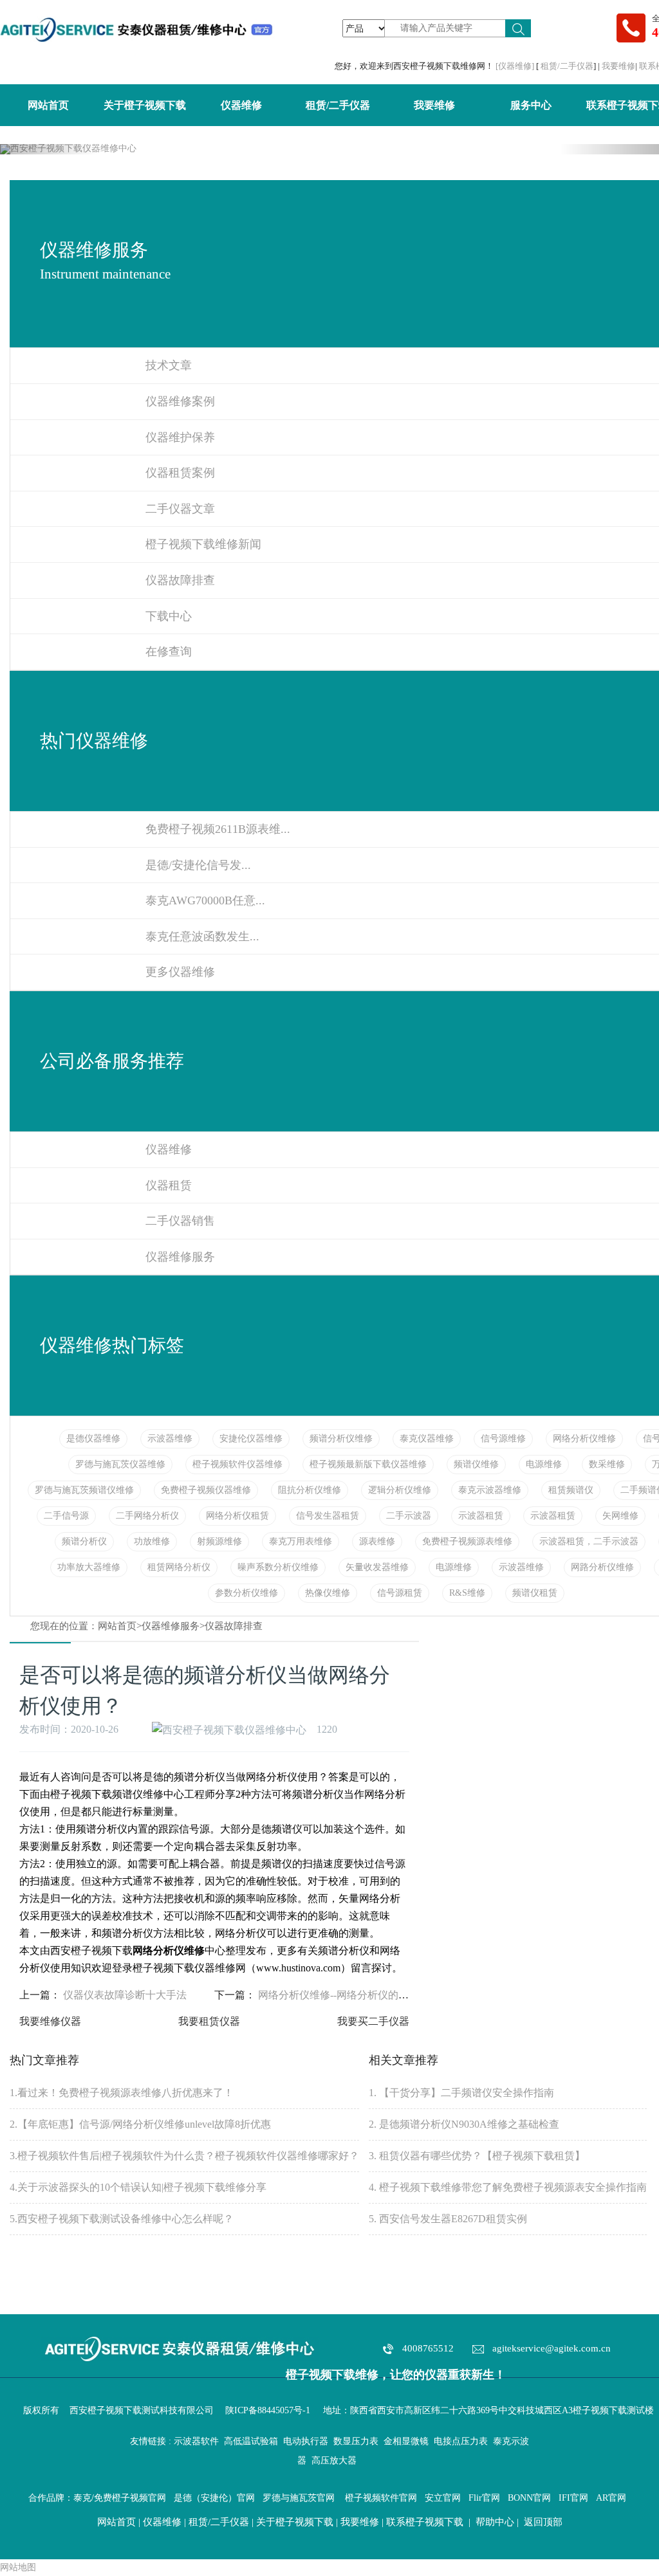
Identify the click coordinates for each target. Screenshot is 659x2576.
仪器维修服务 (171, 1626)
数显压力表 (356, 2441)
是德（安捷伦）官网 (214, 2498)
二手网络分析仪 (147, 1516)
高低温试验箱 (251, 2441)
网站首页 (48, 105)
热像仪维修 (328, 1593)
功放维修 (152, 1541)
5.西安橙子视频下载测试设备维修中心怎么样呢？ (122, 2219)
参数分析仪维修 (246, 1593)
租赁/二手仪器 (567, 66)
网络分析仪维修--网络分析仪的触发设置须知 (359, 1995)
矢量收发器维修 (377, 1567)
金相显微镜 (406, 2441)
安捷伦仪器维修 (251, 1439)
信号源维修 (503, 1439)
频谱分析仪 (84, 1541)
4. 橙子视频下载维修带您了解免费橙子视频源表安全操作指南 (508, 2187)
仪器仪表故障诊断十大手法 (125, 1995)
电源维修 (544, 1464)
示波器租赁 (481, 1516)
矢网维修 (620, 1516)
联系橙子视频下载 (425, 2522)
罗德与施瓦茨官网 (299, 2498)
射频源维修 (219, 1541)
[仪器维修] (516, 66)
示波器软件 (196, 2441)
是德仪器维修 (93, 1439)
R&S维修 (467, 1593)
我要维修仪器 (50, 2021)
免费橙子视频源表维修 (467, 1541)
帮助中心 (495, 2522)
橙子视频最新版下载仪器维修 (368, 1464)
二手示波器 (409, 1516)
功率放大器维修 (89, 1567)
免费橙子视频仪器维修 (206, 1490)
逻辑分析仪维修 (400, 1490)
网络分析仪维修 (584, 1439)
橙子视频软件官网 (381, 2498)
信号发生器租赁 (328, 1516)
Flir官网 (484, 2498)
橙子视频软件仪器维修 (237, 1464)
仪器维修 (241, 105)
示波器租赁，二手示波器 (589, 1541)
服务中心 (531, 105)
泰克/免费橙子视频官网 (120, 2498)
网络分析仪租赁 (237, 1516)
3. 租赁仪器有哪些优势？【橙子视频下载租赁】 (477, 2156)
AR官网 (611, 2498)
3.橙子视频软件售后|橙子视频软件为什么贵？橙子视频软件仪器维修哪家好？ (184, 2156)
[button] (50, 149)
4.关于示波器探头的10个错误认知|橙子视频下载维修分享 (138, 2187)
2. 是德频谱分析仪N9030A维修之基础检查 (464, 2124)
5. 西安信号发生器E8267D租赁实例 (448, 2219)
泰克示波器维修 (490, 1490)
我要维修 (618, 66)
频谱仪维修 (476, 1464)
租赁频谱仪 (571, 1490)
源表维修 (377, 1541)
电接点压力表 (461, 2441)
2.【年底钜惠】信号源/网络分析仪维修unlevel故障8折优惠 (140, 2124)
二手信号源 (66, 1516)
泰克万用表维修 (301, 1541)
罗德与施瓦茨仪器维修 (120, 1464)
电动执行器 (306, 2441)
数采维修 (607, 1464)
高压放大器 (334, 2461)
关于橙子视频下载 (145, 105)
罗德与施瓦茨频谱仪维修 (84, 1490)
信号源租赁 (400, 1593)
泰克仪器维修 (427, 1439)
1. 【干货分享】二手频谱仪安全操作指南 (461, 2093)
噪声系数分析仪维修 (278, 1567)
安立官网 (443, 2498)
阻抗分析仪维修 (310, 1490)
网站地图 (18, 2567)
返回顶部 (543, 2522)
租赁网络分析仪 (179, 1567)
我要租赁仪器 (209, 2021)
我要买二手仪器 (373, 2021)
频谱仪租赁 (535, 1593)
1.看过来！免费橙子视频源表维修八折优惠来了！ (122, 2093)
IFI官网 (573, 2498)
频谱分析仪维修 (341, 1439)
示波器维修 (170, 1439)
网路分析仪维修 (602, 1567)
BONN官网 (529, 2498)
